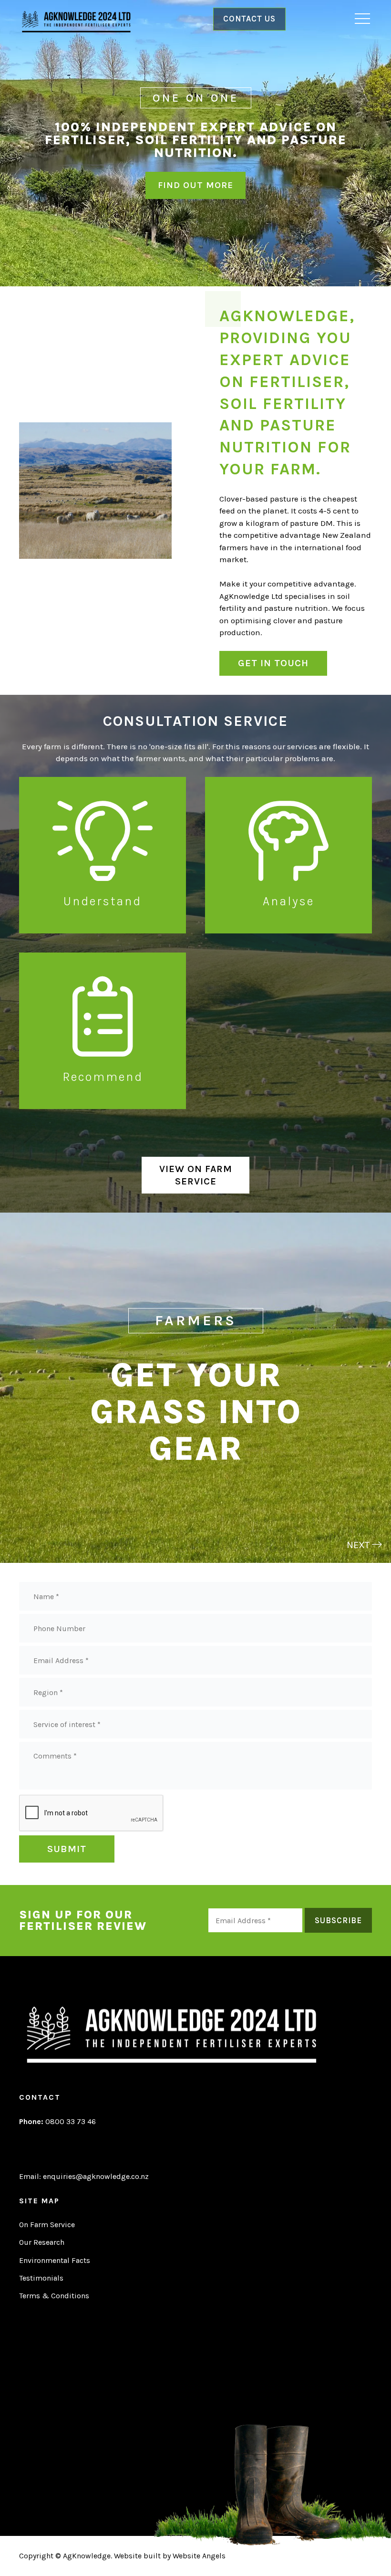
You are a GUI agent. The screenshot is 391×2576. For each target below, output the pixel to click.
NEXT (359, 1545)
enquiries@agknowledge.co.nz (96, 2176)
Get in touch (273, 663)
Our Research (42, 2242)
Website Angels (199, 2556)
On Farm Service (47, 2225)
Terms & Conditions (54, 2296)
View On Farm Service (196, 1175)
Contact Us (249, 19)
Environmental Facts (55, 2260)
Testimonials (41, 2278)
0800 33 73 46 (57, 2121)
